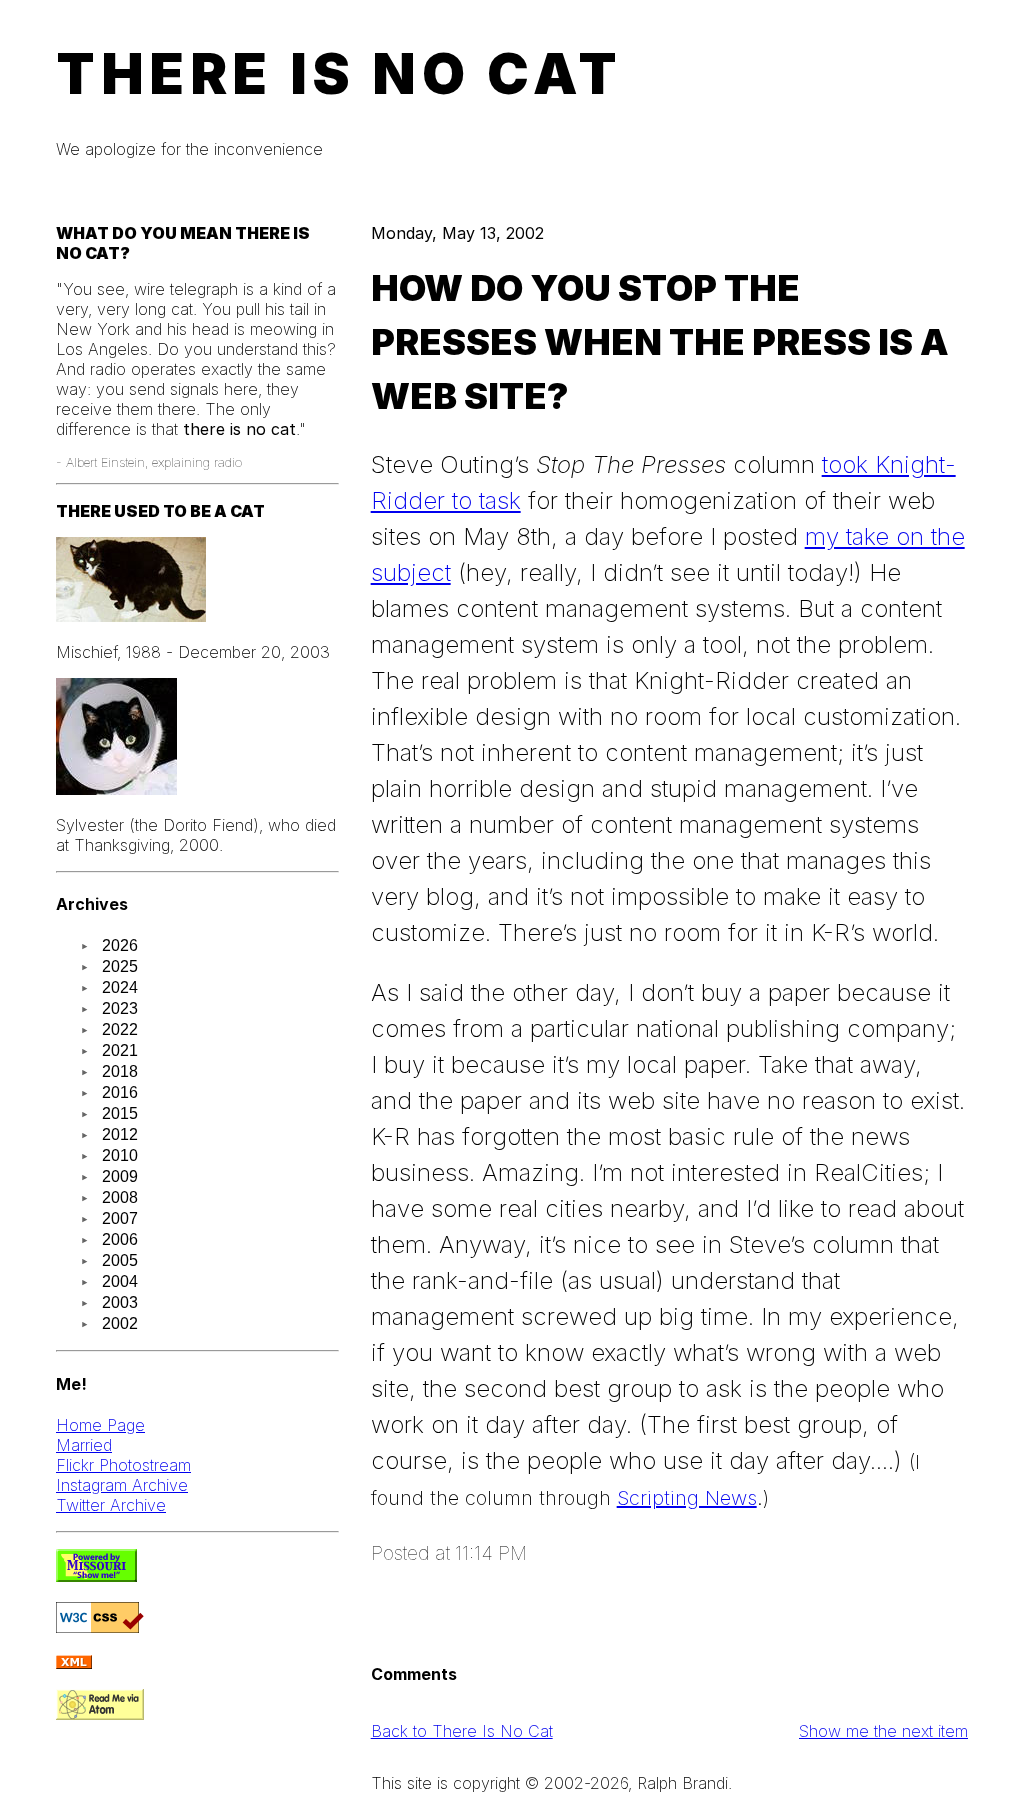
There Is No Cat (339, 74)
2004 (120, 1281)
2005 (120, 1260)
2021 (120, 1050)
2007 (120, 1218)
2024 (120, 987)
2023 (120, 1008)
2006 (120, 1239)
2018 (120, 1071)
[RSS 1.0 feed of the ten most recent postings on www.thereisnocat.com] (74, 1663)
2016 (120, 1092)
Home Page (100, 1425)
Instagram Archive (122, 1485)
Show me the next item (883, 1731)
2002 (120, 1323)
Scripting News (687, 1498)
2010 (120, 1155)
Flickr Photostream (123, 1465)
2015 (120, 1113)
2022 (120, 1029)
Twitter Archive (111, 1505)
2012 (120, 1134)
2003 (120, 1302)
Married (84, 1445)
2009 (120, 1176)
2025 (120, 966)
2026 (120, 945)
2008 (120, 1197)
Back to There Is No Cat (462, 1731)
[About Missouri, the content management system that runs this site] (96, 1576)
